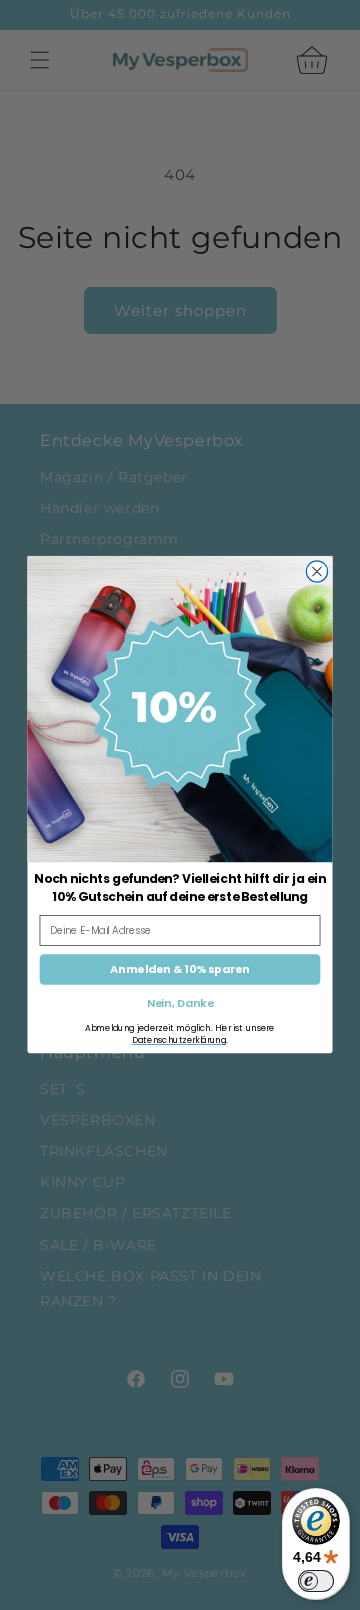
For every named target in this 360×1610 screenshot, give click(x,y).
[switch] (316, 1581)
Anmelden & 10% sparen (179, 969)
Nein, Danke (180, 1004)
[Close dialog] (316, 571)
